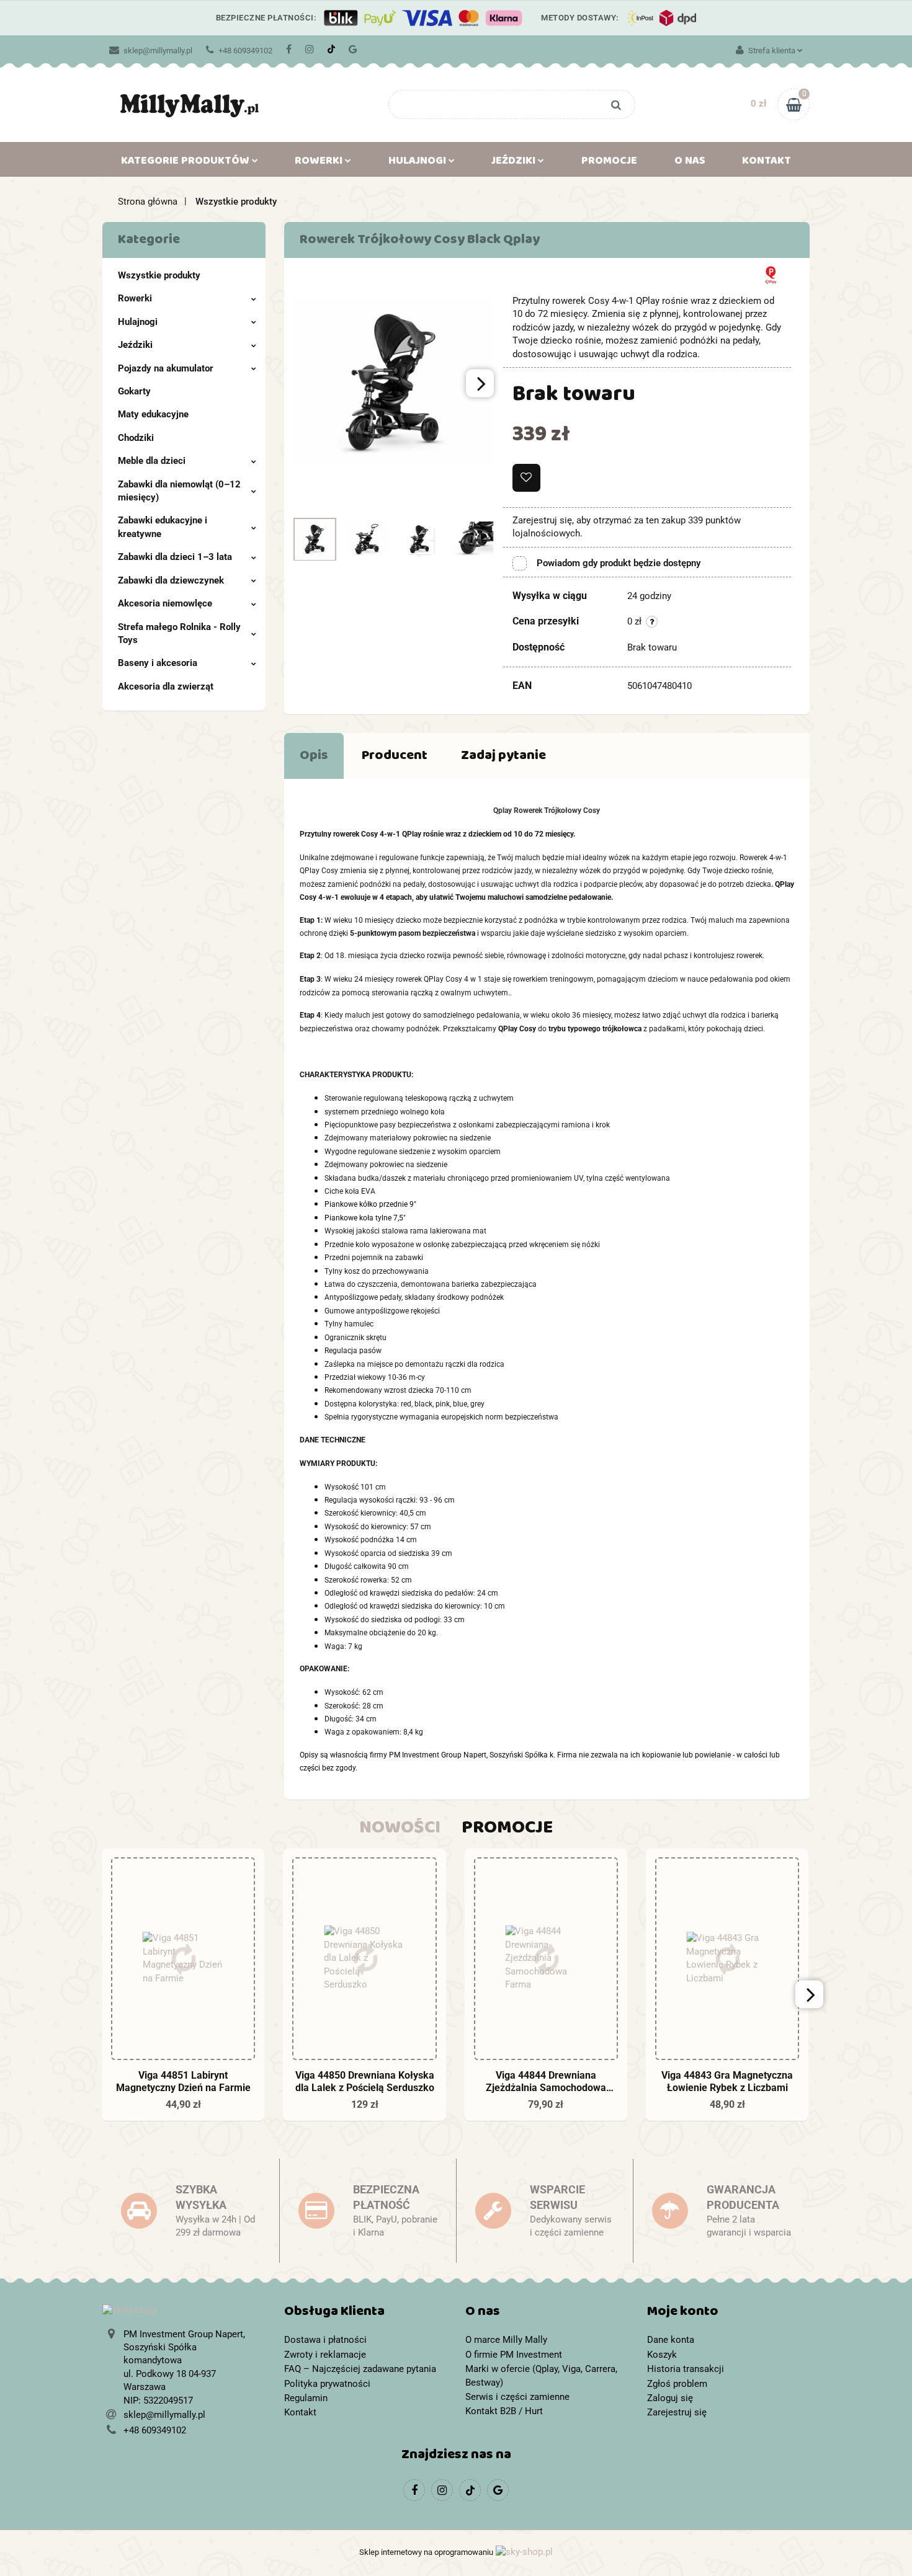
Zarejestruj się (677, 2412)
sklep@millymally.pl (158, 51)
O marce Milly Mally (506, 2340)
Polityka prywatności (327, 2384)
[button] (366, 2314)
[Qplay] (771, 274)
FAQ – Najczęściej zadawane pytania (360, 2369)
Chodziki (136, 438)
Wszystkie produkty (159, 275)
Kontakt (767, 163)
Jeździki (135, 345)
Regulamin (306, 2398)
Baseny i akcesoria (158, 663)
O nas (690, 163)
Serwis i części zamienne (517, 2397)
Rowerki (135, 298)
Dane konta (671, 2340)
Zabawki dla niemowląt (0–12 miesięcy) (179, 491)
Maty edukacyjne (153, 414)
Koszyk (662, 2355)
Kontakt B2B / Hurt (504, 2411)
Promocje (609, 163)
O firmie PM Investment (514, 2355)
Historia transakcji (686, 2369)
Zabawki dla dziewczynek (171, 580)
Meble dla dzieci (152, 461)
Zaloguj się (670, 2398)
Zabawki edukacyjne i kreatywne (163, 527)
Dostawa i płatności (325, 2340)
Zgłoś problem (677, 2384)
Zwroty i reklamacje (325, 2355)
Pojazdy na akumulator (166, 368)
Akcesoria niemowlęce (165, 603)
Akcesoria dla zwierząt (166, 686)
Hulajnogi (138, 322)
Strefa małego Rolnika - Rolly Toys (179, 633)
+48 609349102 (245, 51)
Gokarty (134, 391)
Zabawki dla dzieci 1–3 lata (175, 557)
